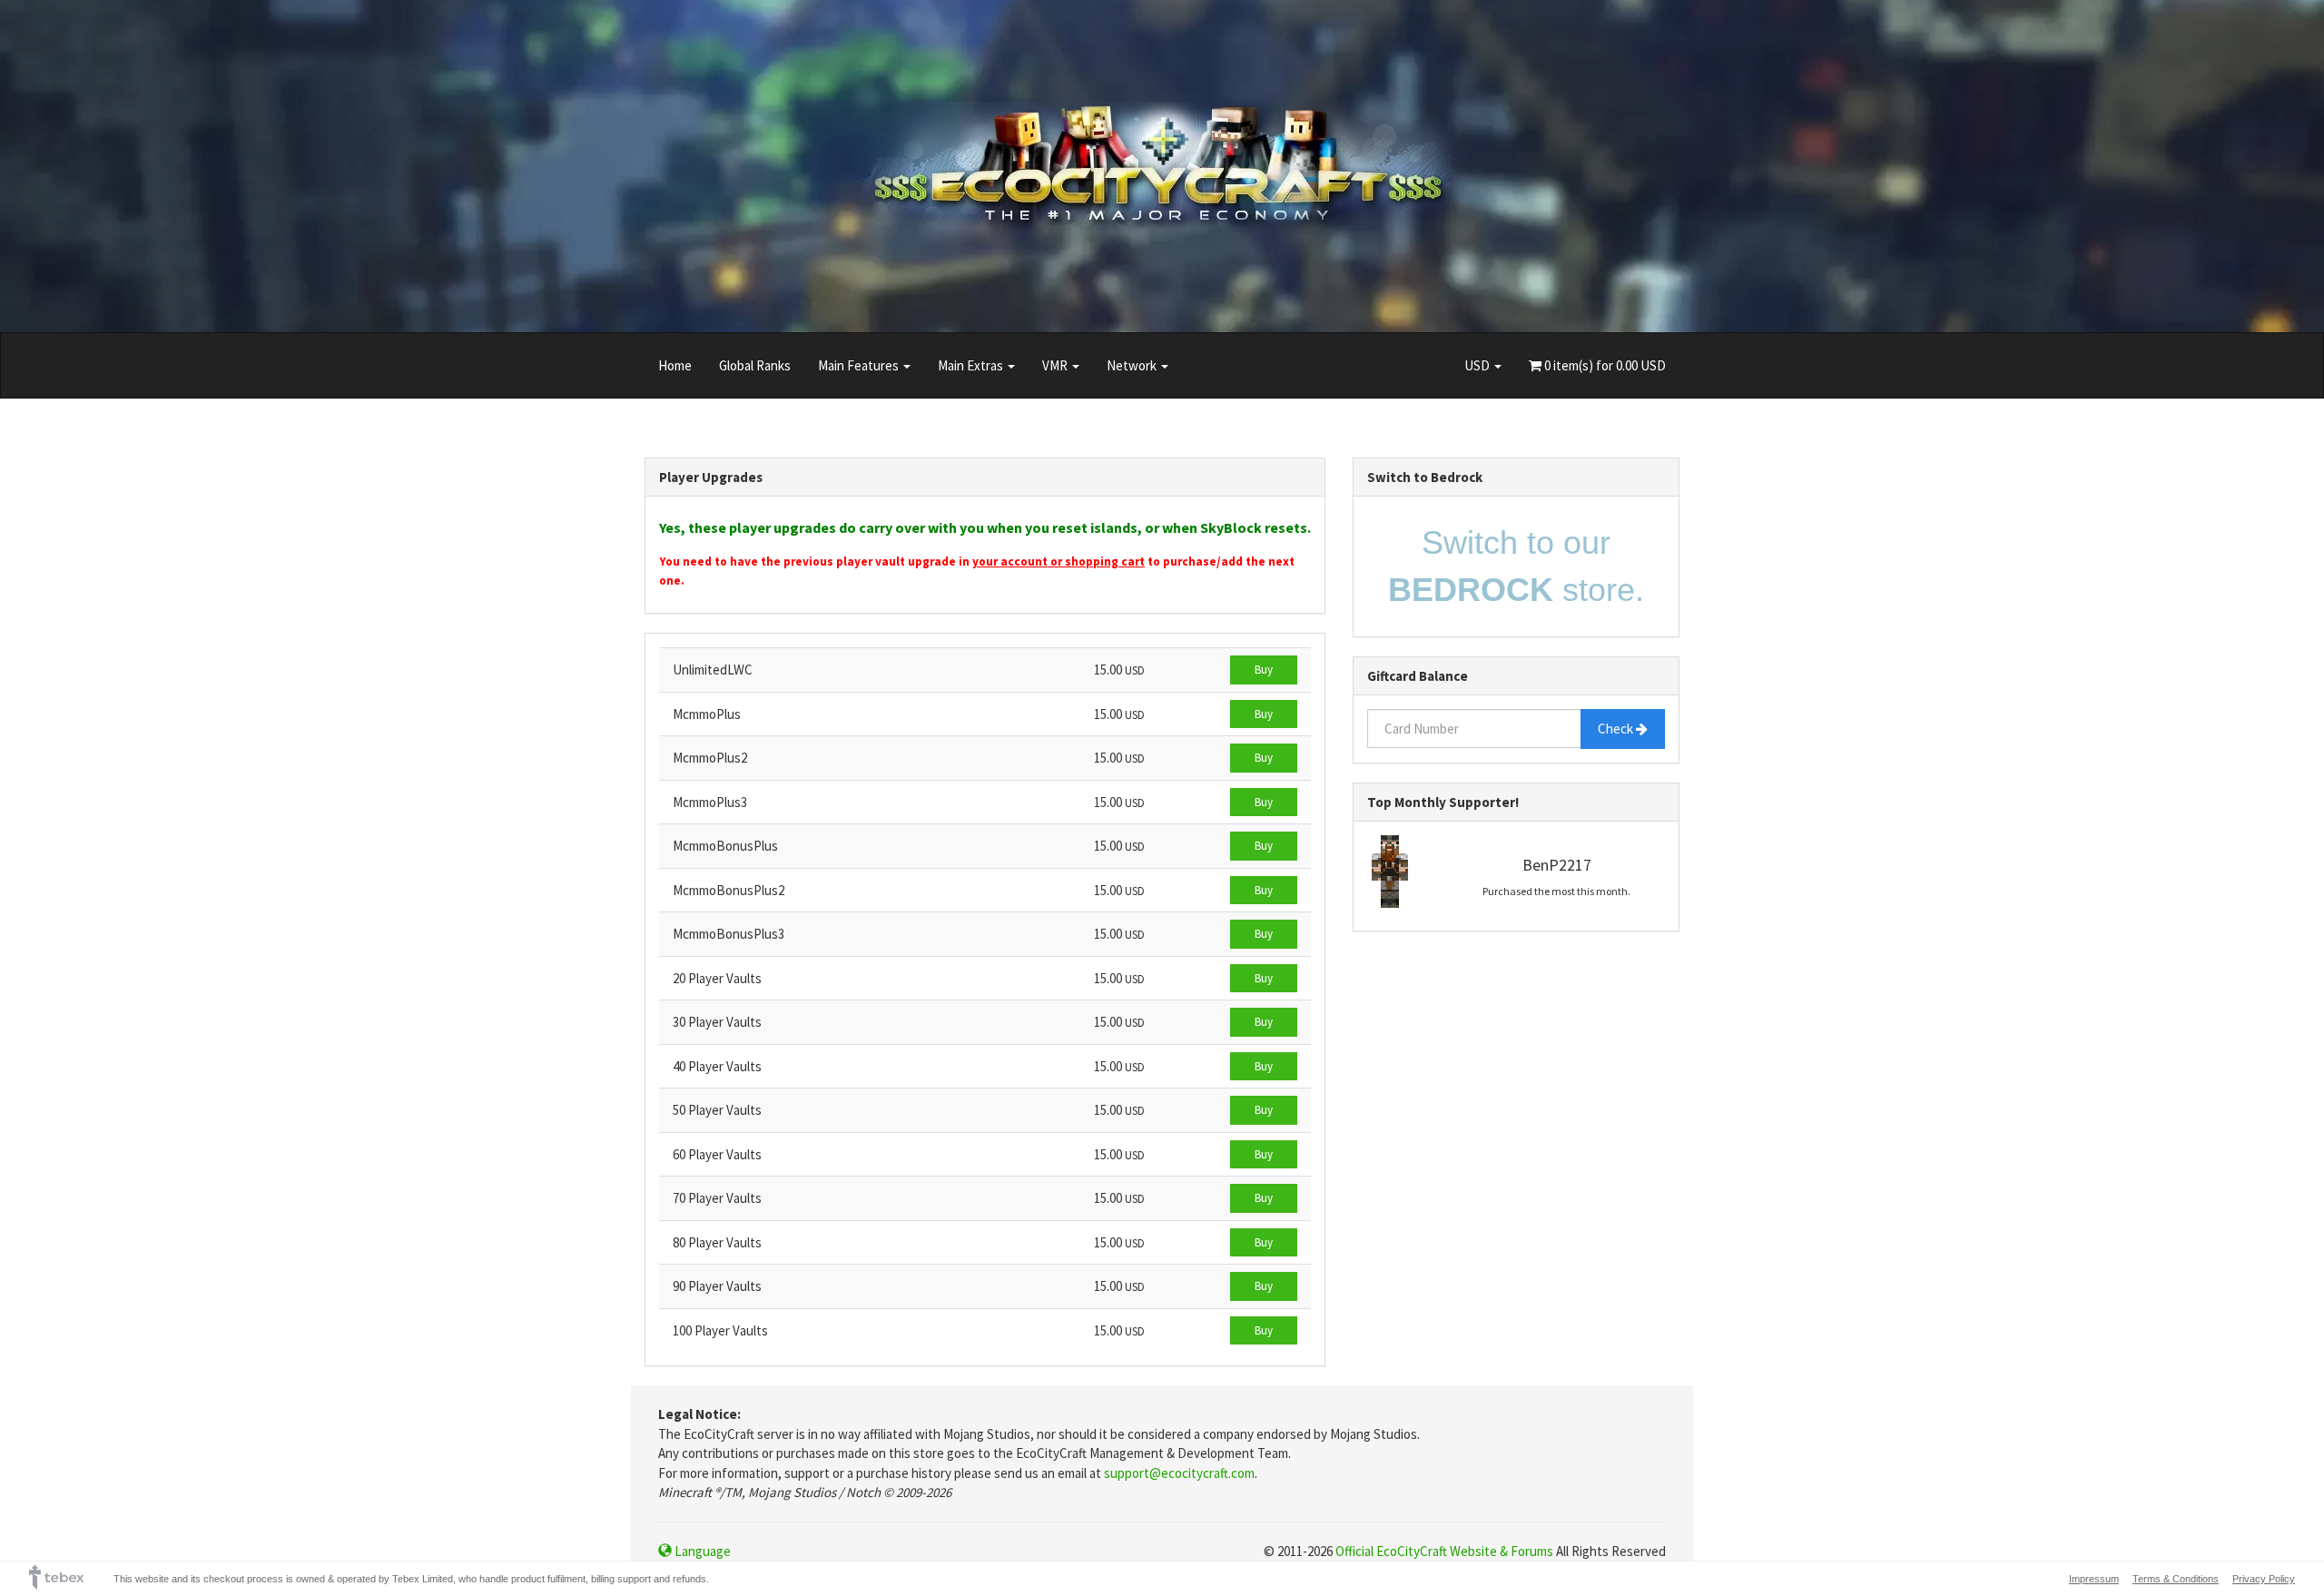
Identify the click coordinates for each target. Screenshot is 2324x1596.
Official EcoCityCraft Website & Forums (1444, 1551)
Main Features (860, 365)
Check (1617, 729)
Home (675, 365)
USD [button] (1478, 365)
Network (1133, 365)
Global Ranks (755, 365)
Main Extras (972, 365)
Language (701, 1551)
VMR (1056, 365)
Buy (1264, 670)
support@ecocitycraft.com (1179, 1473)
